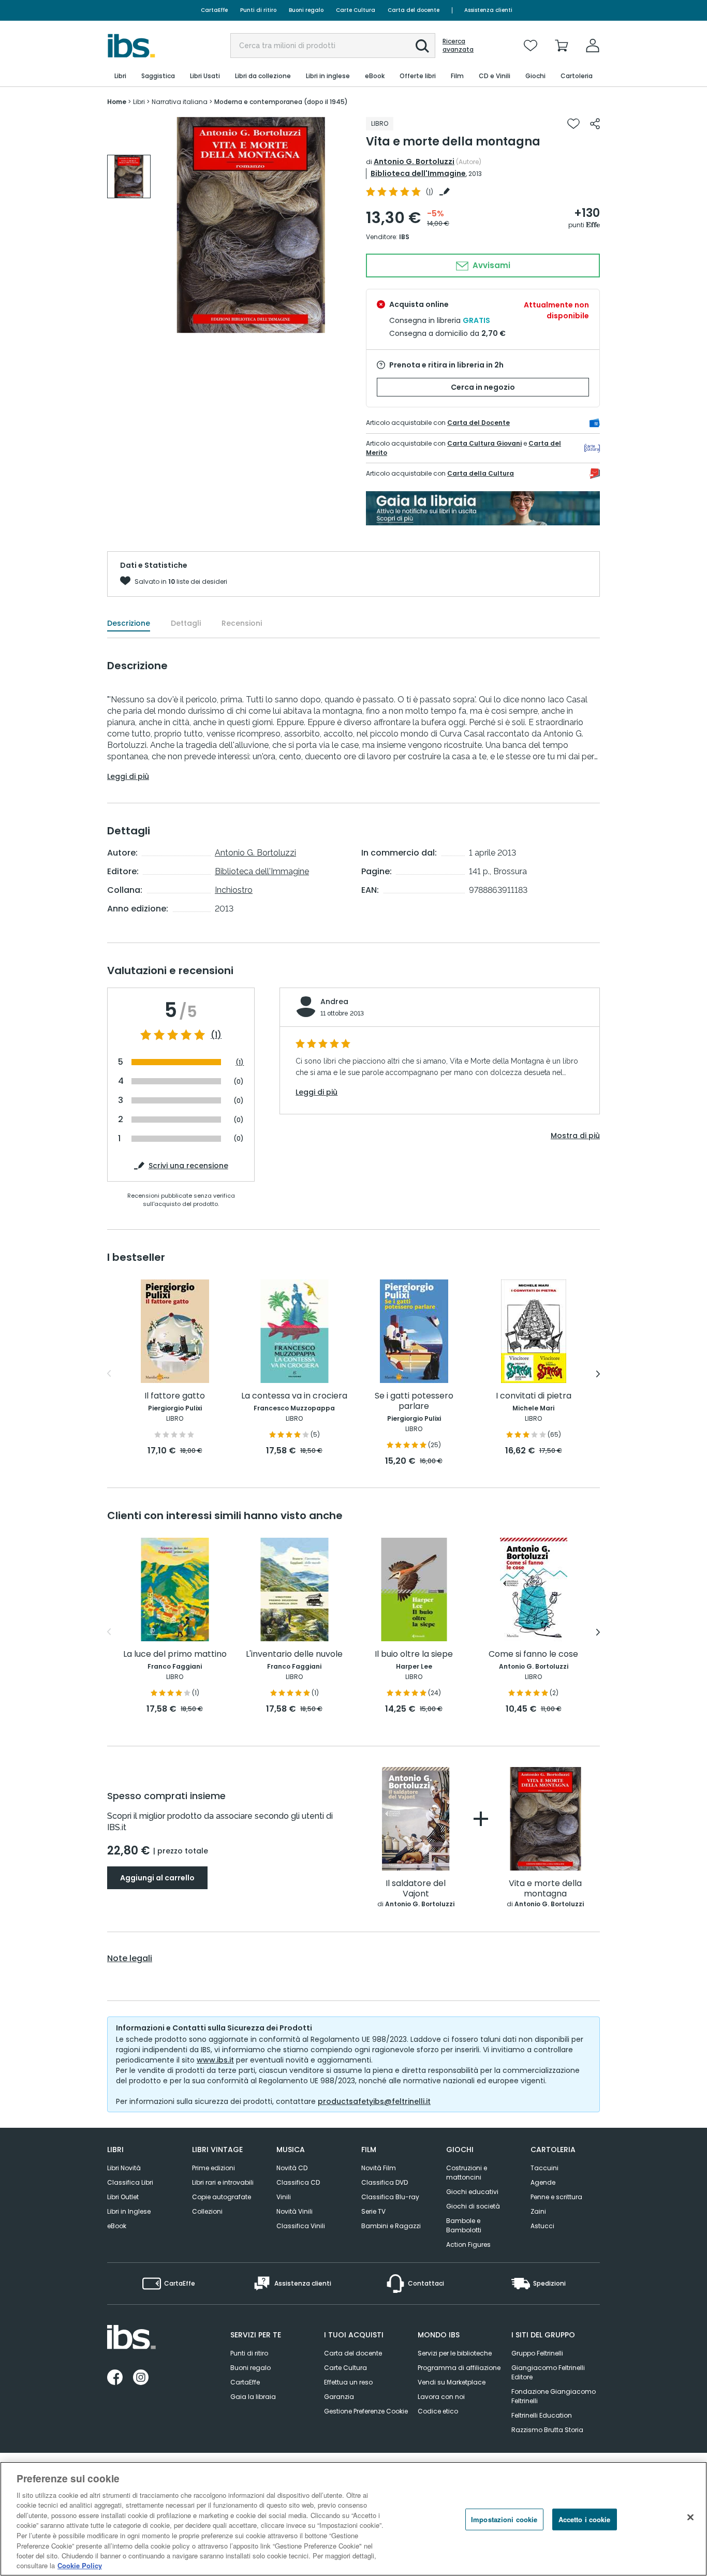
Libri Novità (124, 2168)
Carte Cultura (356, 10)
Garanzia (339, 2397)
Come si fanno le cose (533, 1654)
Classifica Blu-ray (390, 2197)
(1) (216, 1035)
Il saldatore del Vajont (416, 1889)
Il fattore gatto (175, 1396)
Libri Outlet (123, 2197)
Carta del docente (414, 10)
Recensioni (242, 623)
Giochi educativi (472, 2192)
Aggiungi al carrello (157, 1878)
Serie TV (373, 2211)
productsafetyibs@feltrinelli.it (374, 2101)
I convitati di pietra (534, 1396)
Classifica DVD (385, 2182)
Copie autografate (222, 2197)
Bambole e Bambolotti (464, 2225)
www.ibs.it (215, 2060)
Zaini (538, 2211)
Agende (543, 2182)
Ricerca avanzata (458, 46)
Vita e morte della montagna (545, 1889)
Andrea (334, 1002)
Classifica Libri (130, 2182)
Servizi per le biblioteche (455, 2353)
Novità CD (292, 2168)
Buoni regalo (306, 10)
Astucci (542, 2226)
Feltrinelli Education (542, 2415)
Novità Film (379, 2168)
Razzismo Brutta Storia (547, 2430)
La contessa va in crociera (294, 1396)
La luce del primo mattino (175, 1654)
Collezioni (207, 2211)
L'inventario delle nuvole (294, 1654)
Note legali (130, 1959)
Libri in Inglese (129, 2211)
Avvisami (490, 265)
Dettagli (186, 623)
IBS (404, 237)
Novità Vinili (294, 2211)
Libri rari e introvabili (223, 2182)
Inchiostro (234, 890)
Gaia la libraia (253, 2397)
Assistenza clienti (488, 10)
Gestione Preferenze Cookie (366, 2411)
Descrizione (129, 623)
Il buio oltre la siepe (414, 1654)
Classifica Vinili (301, 2226)
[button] (422, 46)
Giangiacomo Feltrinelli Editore (548, 2372)
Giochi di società (473, 2206)
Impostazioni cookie (504, 2519)
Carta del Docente (478, 423)
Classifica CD (298, 2182)
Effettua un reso (348, 2382)
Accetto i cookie (585, 2519)
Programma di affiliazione (459, 2368)
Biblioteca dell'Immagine (418, 173)
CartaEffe (214, 10)
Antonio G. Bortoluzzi (414, 161)
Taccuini (544, 2168)
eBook (117, 2226)
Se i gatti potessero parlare (414, 1401)
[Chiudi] (690, 2518)
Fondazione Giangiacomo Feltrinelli (554, 2396)
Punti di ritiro (258, 10)
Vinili (284, 2197)
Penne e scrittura (556, 2197)
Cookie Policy (80, 2565)
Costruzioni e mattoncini (467, 2173)
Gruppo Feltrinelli (537, 2353)
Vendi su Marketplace (452, 2382)
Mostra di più (575, 1136)
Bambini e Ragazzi (391, 2226)
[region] (353, 2519)
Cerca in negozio (483, 387)
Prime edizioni (213, 2168)
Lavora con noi (441, 2397)
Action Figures (468, 2244)
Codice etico (438, 2411)
